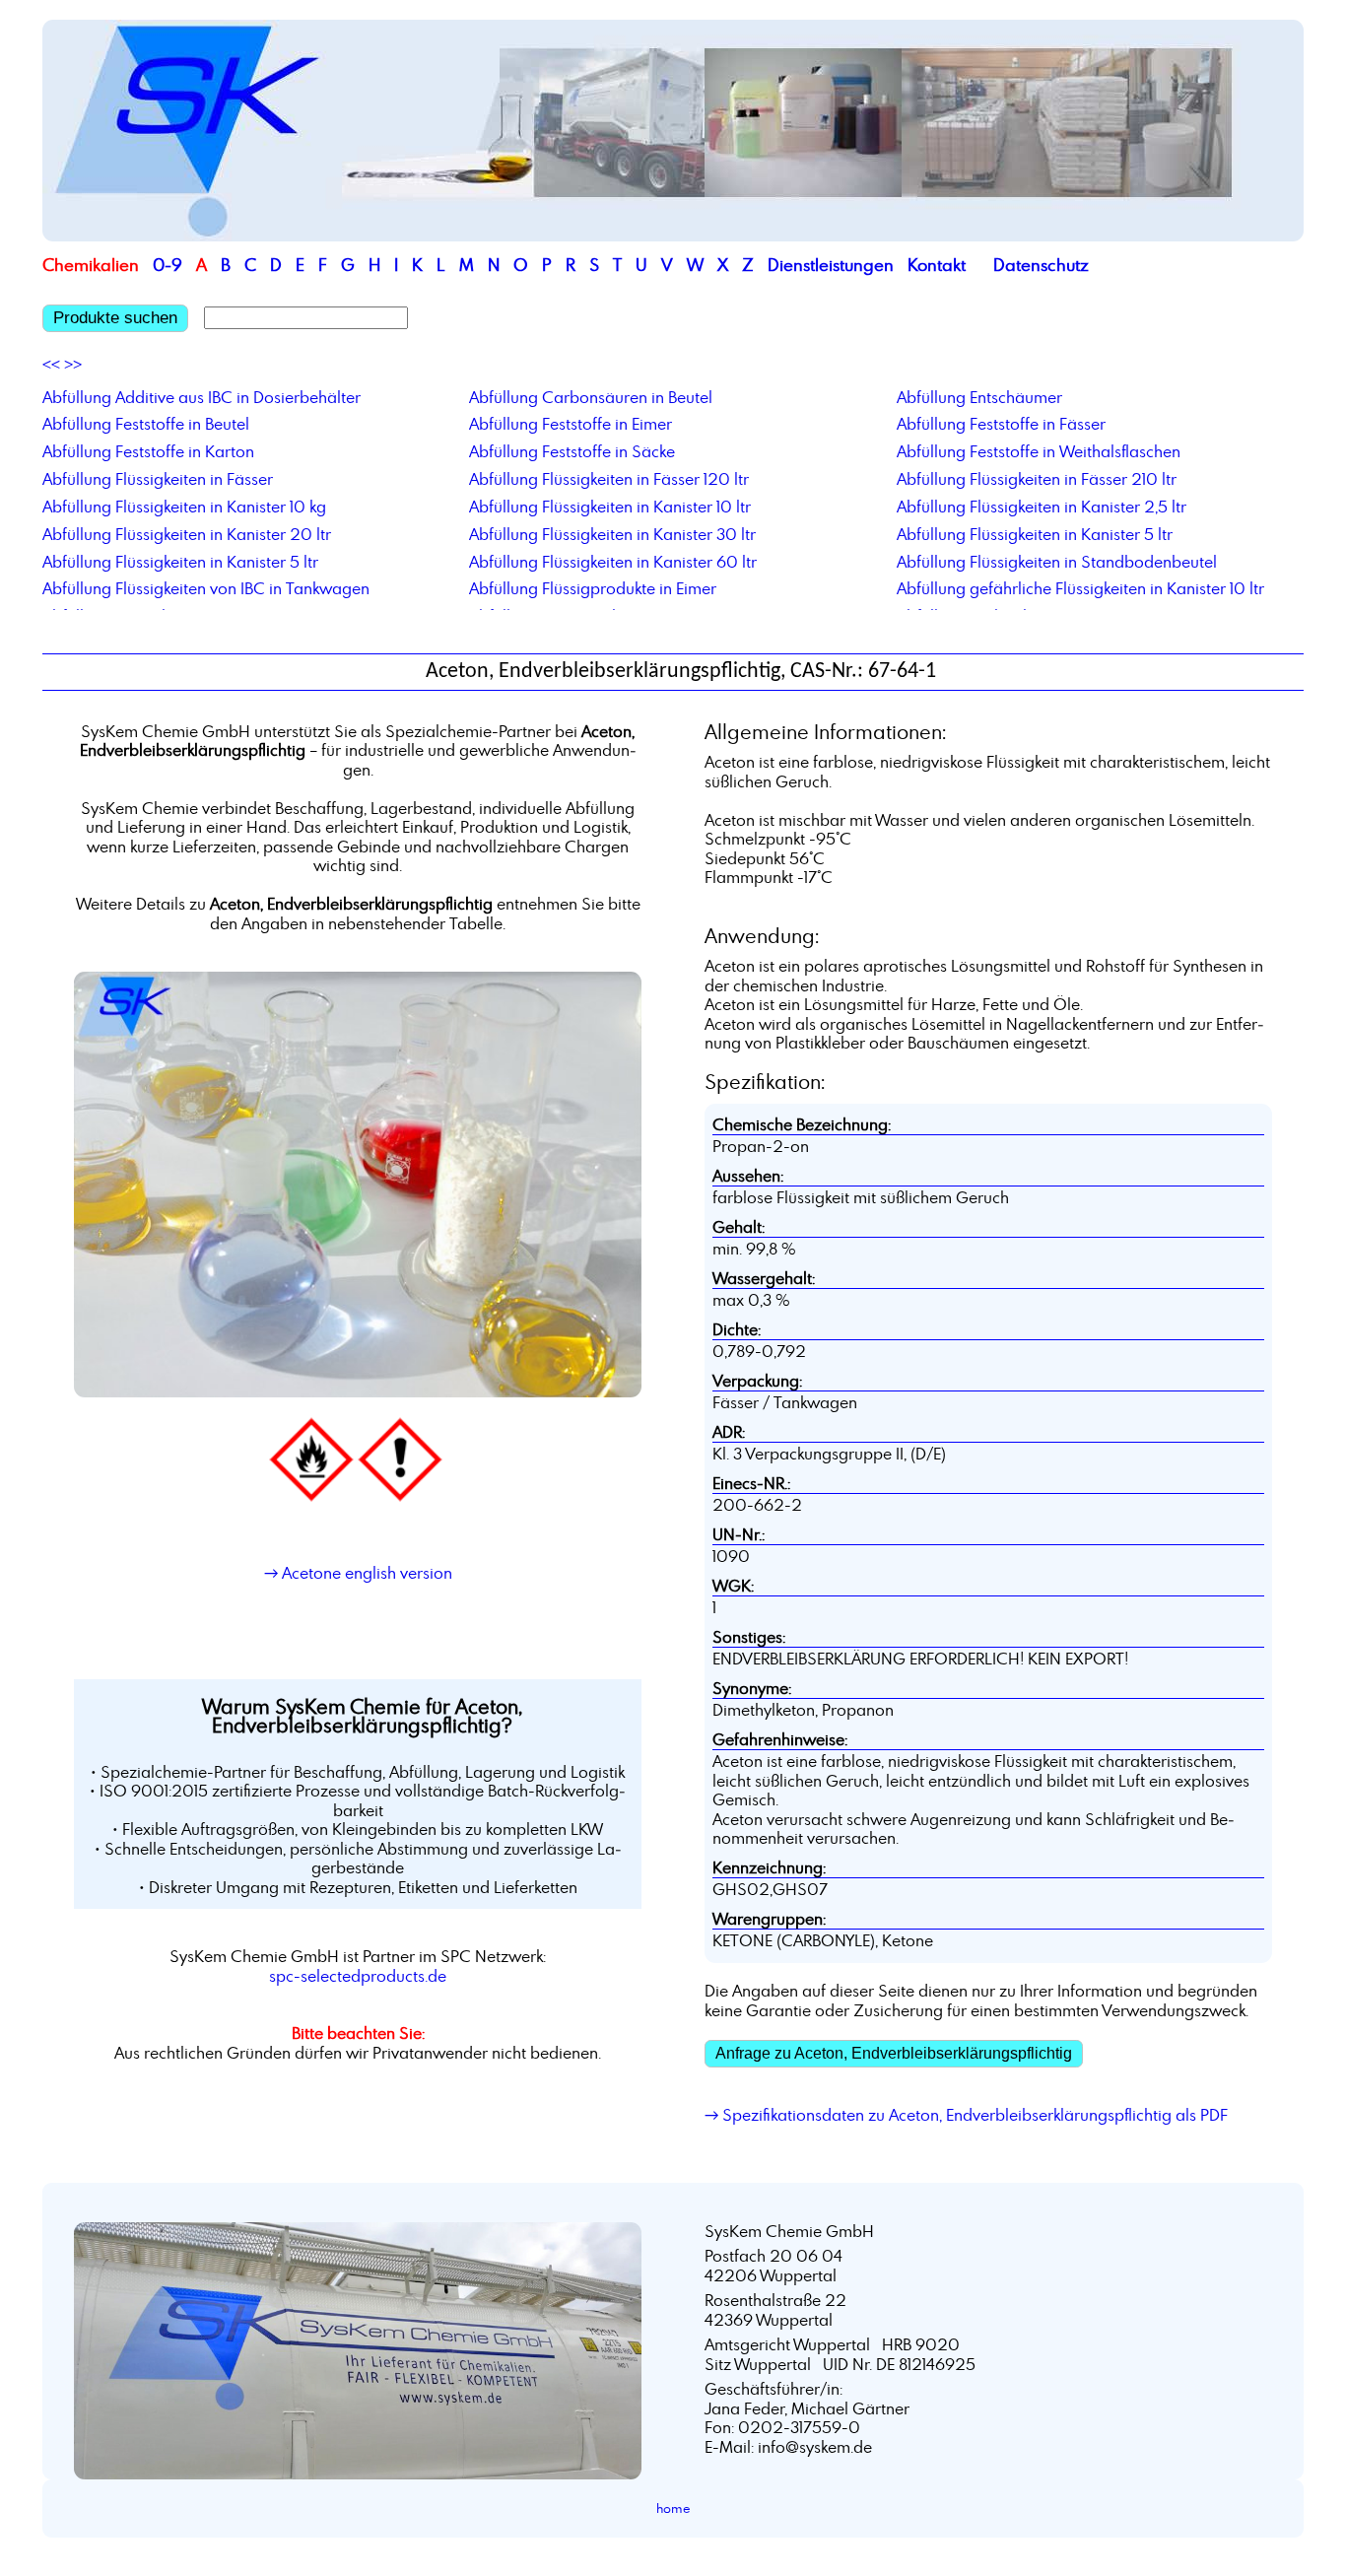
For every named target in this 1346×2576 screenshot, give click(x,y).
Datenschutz (1041, 265)
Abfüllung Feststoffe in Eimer (571, 424)
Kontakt (937, 265)
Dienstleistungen (831, 265)
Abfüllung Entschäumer (979, 397)
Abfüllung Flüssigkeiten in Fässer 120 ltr (609, 479)
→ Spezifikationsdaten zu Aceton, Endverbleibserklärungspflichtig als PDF (966, 2115)
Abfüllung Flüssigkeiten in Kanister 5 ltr (1035, 534)
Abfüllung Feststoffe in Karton (148, 451)
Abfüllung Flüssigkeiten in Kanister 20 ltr (187, 534)
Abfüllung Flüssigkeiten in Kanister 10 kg (184, 507)
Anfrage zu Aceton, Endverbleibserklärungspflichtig (894, 2053)
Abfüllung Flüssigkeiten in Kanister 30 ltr (612, 534)
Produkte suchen (115, 318)
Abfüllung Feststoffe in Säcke (572, 451)
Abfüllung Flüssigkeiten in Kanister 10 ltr (610, 507)
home (673, 2508)
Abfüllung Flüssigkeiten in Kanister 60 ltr (613, 562)
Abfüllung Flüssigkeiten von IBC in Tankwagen (206, 588)
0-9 (168, 265)
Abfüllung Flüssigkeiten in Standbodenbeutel (1057, 562)
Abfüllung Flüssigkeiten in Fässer (158, 479)
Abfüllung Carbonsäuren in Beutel (591, 397)
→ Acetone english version (358, 1573)
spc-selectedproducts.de (358, 1976)
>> (73, 365)
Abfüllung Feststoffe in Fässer (1001, 424)
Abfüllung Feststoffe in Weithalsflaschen (1039, 451)
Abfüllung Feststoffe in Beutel (146, 424)
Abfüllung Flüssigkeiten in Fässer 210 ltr (1037, 479)
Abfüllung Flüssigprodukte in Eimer (593, 588)
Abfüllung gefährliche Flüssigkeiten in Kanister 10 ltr (1080, 588)
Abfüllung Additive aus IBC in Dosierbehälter (202, 397)
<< (51, 365)
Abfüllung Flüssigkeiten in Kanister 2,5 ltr (1042, 507)
